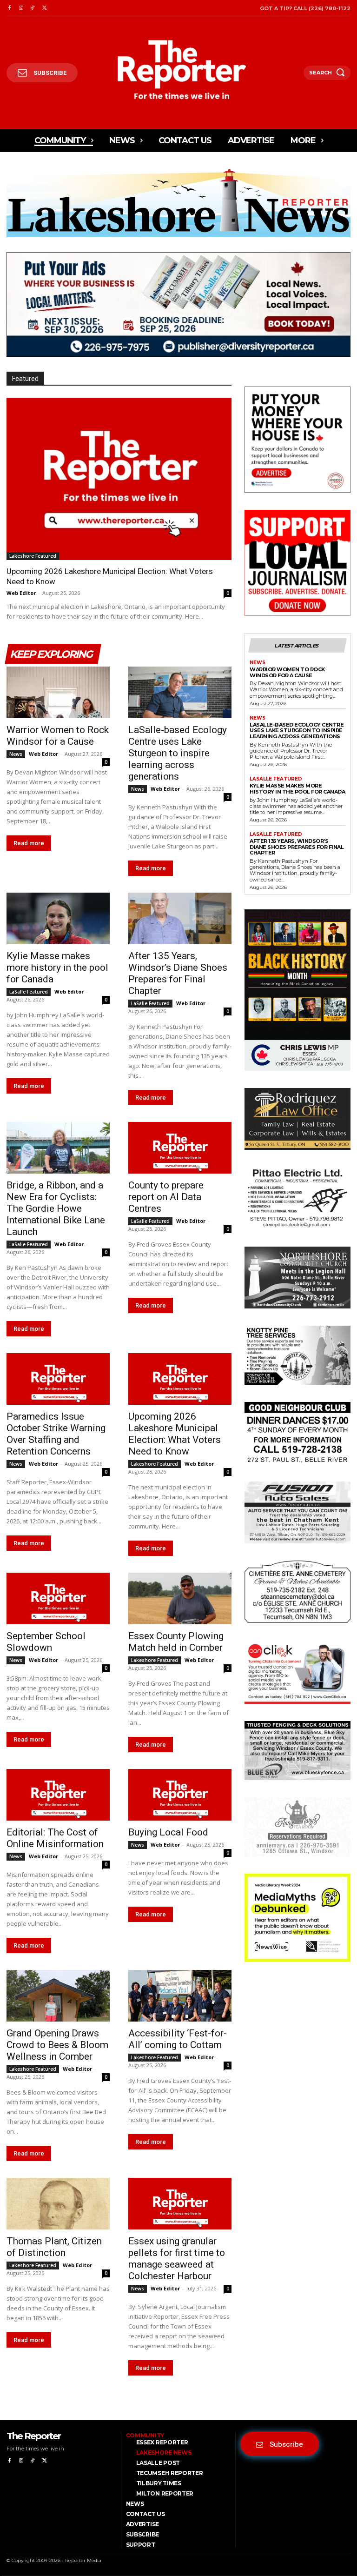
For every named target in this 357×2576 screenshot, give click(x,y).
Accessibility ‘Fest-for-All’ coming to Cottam (178, 2039)
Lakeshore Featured (33, 556)
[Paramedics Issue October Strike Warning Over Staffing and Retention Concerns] (58, 1379)
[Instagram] (21, 8)
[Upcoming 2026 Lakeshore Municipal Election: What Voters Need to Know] (119, 479)
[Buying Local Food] (180, 1795)
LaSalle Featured (29, 992)
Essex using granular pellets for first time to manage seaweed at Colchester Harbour (177, 2259)
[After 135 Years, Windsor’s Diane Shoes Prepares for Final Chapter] (180, 918)
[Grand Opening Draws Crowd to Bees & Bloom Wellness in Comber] (58, 1996)
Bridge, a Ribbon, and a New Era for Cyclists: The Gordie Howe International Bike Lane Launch (56, 1208)
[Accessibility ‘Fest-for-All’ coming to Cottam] (180, 1996)
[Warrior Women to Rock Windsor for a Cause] (58, 692)
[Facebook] (9, 8)
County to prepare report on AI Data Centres (166, 1197)
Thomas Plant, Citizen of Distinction (54, 2247)
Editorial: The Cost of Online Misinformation (55, 1838)
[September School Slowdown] (58, 1598)
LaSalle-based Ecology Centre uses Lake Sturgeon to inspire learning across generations (178, 753)
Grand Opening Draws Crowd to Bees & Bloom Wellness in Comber (57, 2045)
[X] (44, 8)
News (16, 754)
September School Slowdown (46, 1642)
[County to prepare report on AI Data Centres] (180, 1148)
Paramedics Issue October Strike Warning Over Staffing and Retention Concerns (56, 1434)
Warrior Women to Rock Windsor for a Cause (58, 736)
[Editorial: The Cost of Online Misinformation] (58, 1795)
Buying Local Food (168, 1832)
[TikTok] (33, 8)
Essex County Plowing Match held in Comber (176, 1642)
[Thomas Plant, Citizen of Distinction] (58, 2204)
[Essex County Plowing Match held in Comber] (180, 1598)
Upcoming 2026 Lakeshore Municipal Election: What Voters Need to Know (175, 1434)
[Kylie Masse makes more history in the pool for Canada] (58, 918)
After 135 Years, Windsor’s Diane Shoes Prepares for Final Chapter (178, 973)
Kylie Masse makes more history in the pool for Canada (57, 968)
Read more (29, 843)
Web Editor (21, 593)
